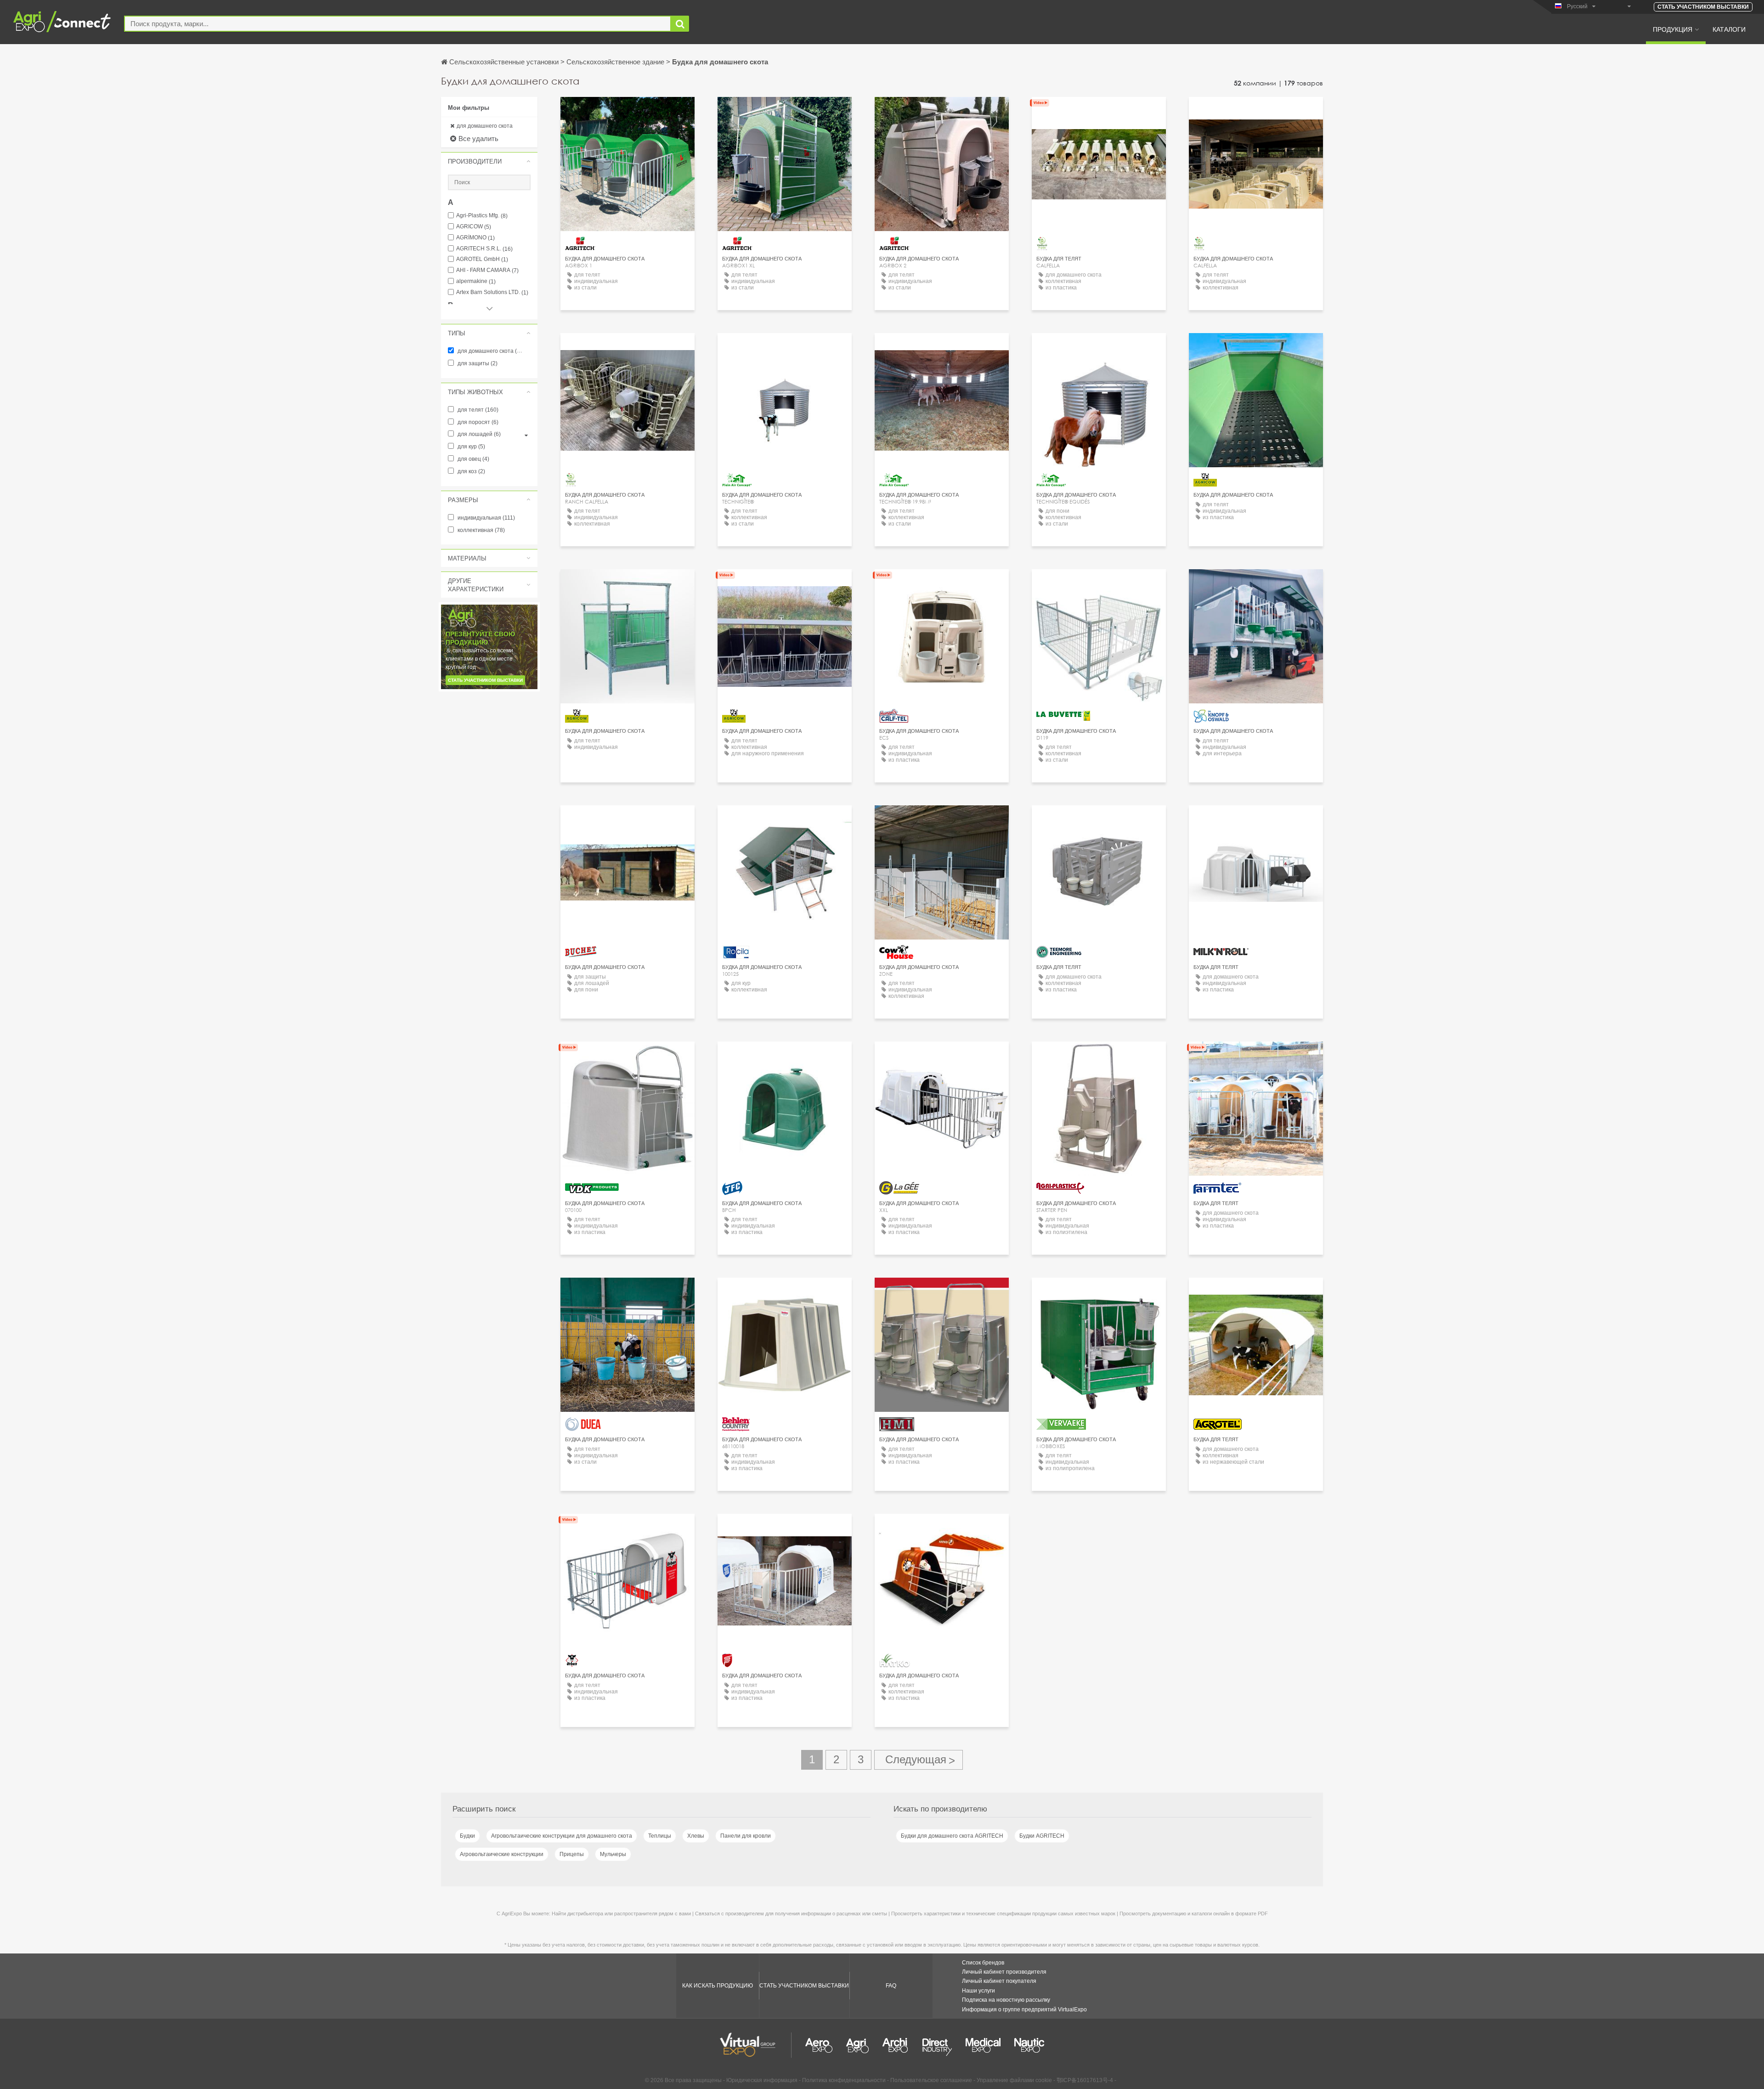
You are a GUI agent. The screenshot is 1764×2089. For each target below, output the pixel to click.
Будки (467, 1836)
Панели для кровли (746, 1836)
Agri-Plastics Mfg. (482, 216)
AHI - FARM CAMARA (487, 270)
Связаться (942, 585)
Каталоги (1729, 29)
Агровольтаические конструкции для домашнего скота (562, 1836)
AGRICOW (474, 227)
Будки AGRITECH (1042, 1836)
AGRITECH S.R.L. (484, 249)
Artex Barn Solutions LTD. (492, 292)
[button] (489, 161)
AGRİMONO (475, 238)
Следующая (919, 1760)
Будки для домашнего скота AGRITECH (952, 1836)
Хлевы (696, 1836)
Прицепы (572, 1854)
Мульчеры (613, 1854)
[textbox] (398, 24)
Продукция (1673, 29)
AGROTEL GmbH (482, 259)
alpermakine (476, 281)
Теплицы (660, 1836)
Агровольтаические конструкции (502, 1854)
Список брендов (983, 1963)
